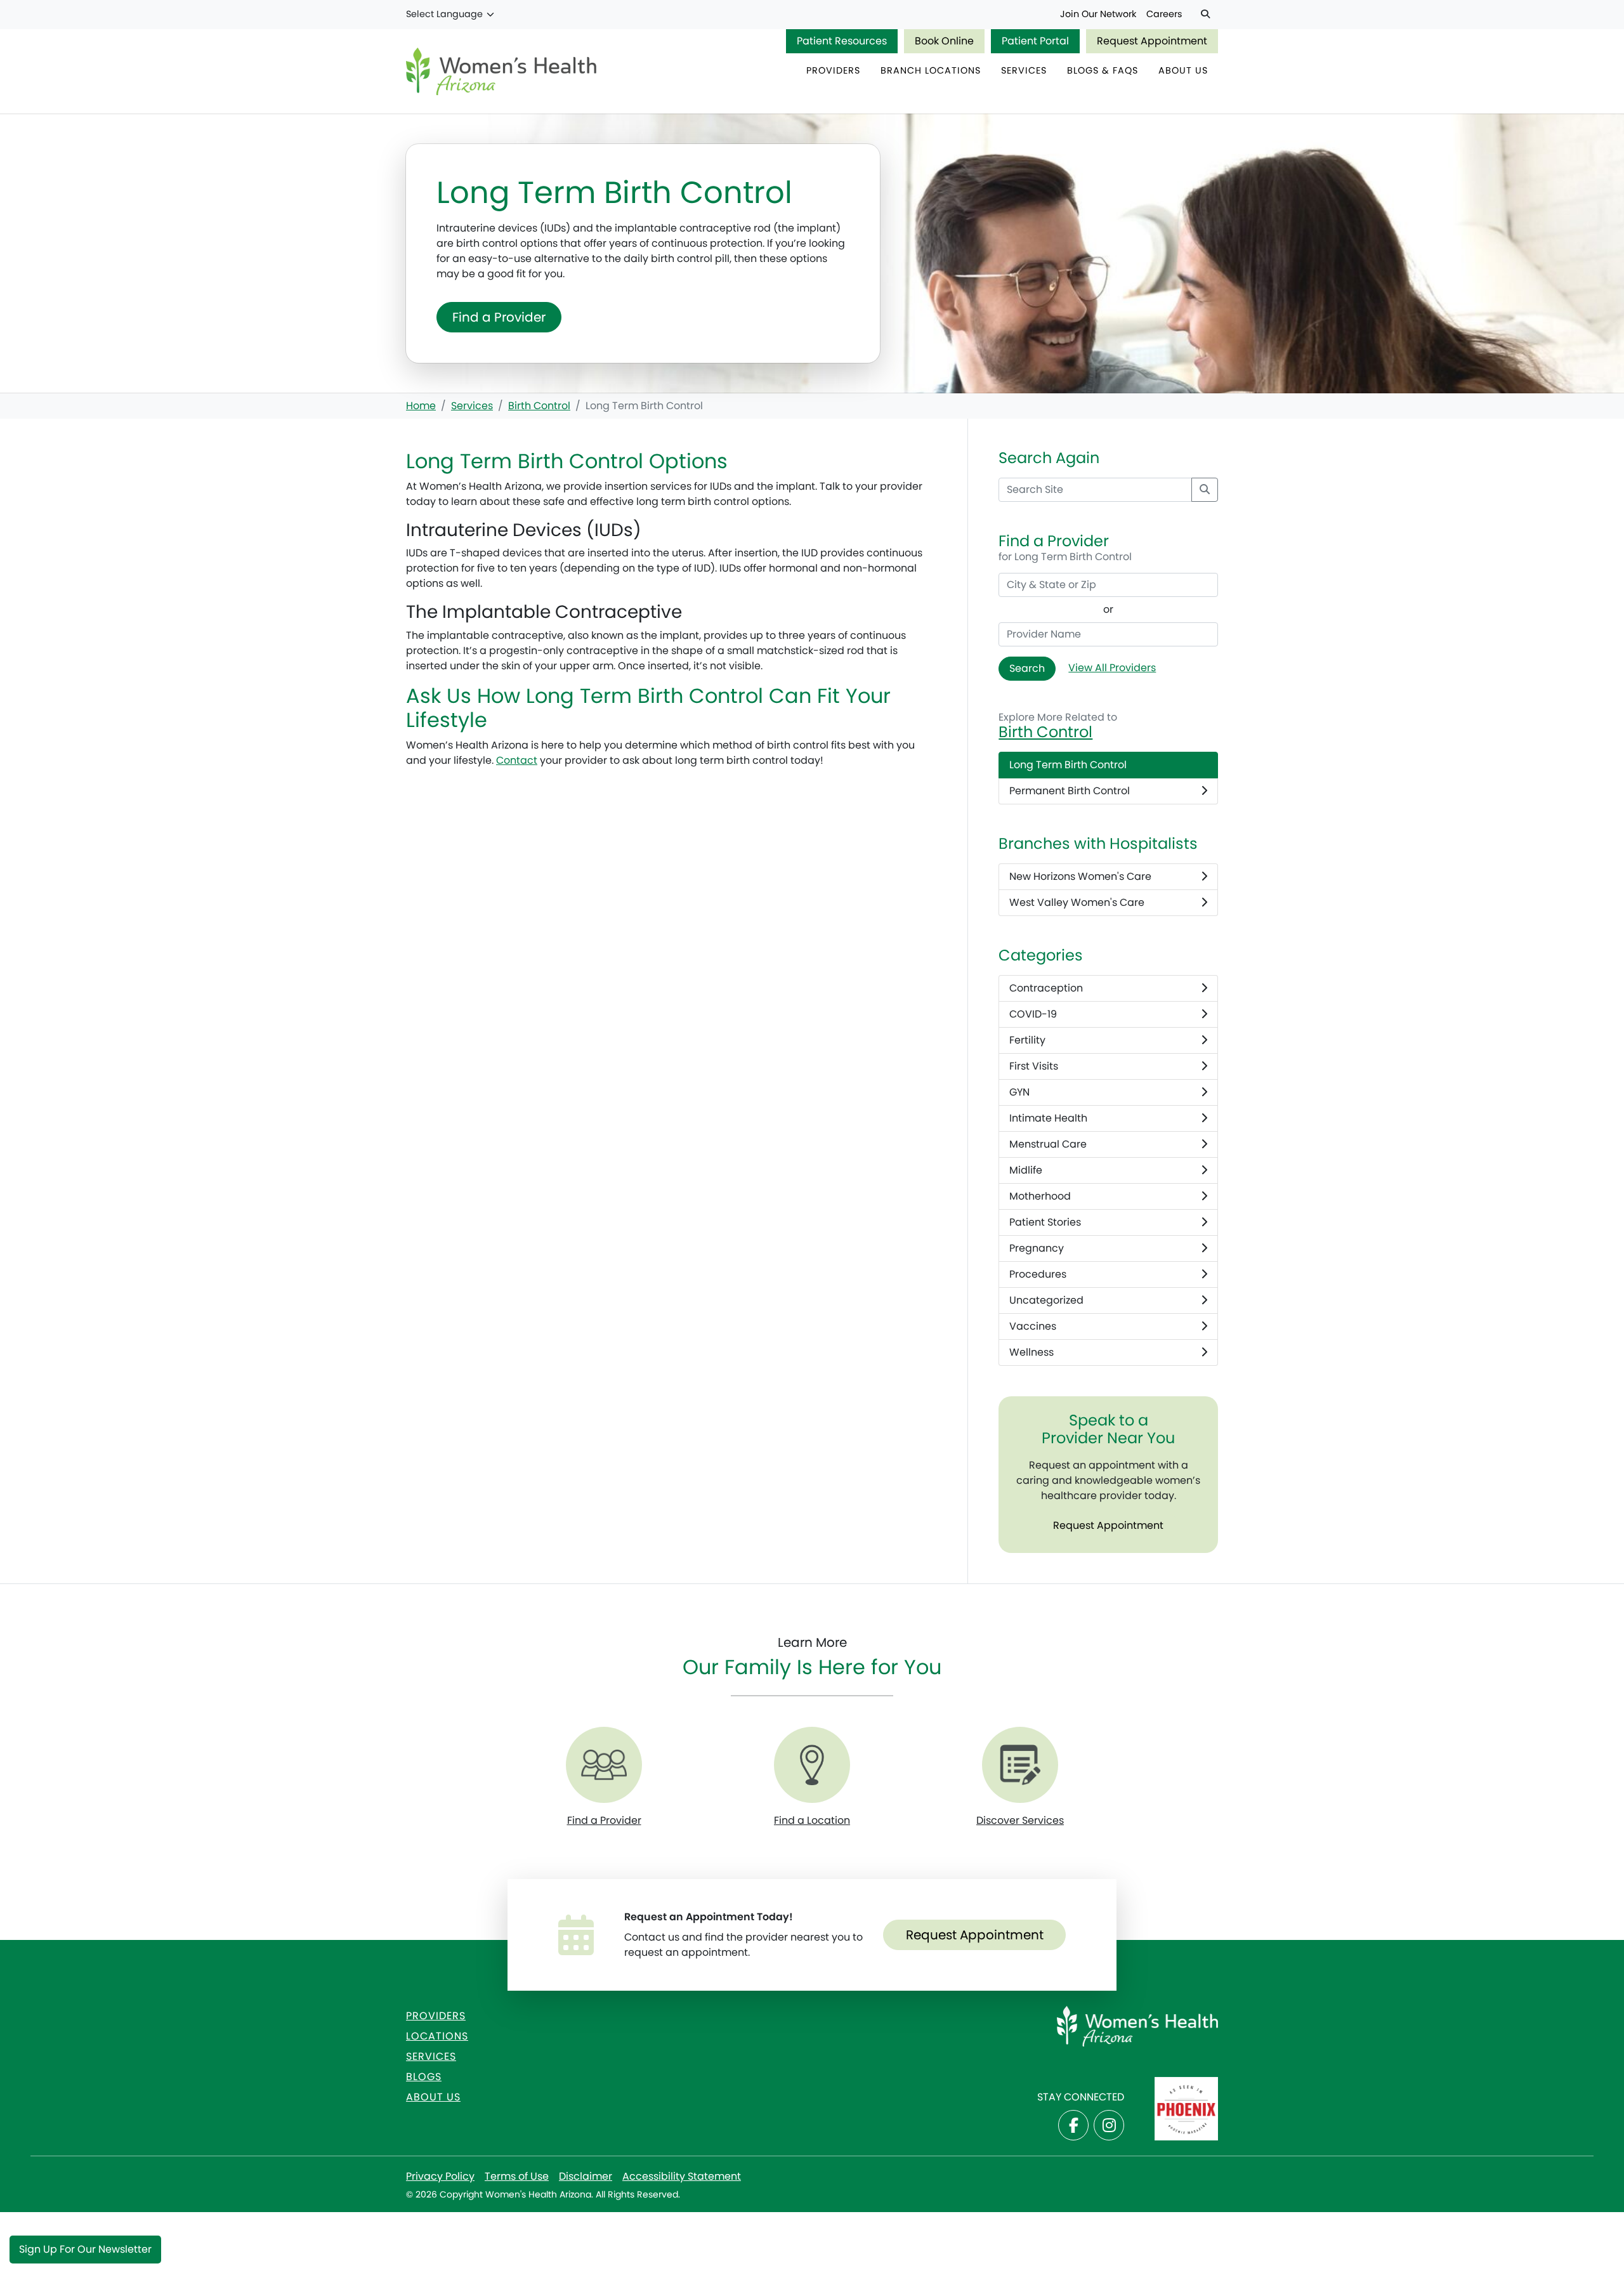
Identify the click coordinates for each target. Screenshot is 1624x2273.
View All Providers (1112, 668)
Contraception (1046, 988)
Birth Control (539, 406)
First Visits (1034, 1066)
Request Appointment (1152, 41)
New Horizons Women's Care (1080, 876)
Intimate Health (1048, 1118)
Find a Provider (499, 317)
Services (472, 406)
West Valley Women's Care (1077, 902)
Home (421, 406)
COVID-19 (1033, 1014)
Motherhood (1040, 1196)
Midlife (1026, 1170)
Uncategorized (1046, 1300)
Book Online (944, 41)
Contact (517, 760)
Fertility (1027, 1040)
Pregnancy (1037, 1248)
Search (1027, 668)
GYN (1019, 1092)
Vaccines (1033, 1326)
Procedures (1038, 1274)
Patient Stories (1045, 1222)
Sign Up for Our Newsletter (85, 2249)
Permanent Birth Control (1070, 791)
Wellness (1031, 1352)
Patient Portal (1035, 41)
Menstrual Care (1048, 1144)
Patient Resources (842, 41)
